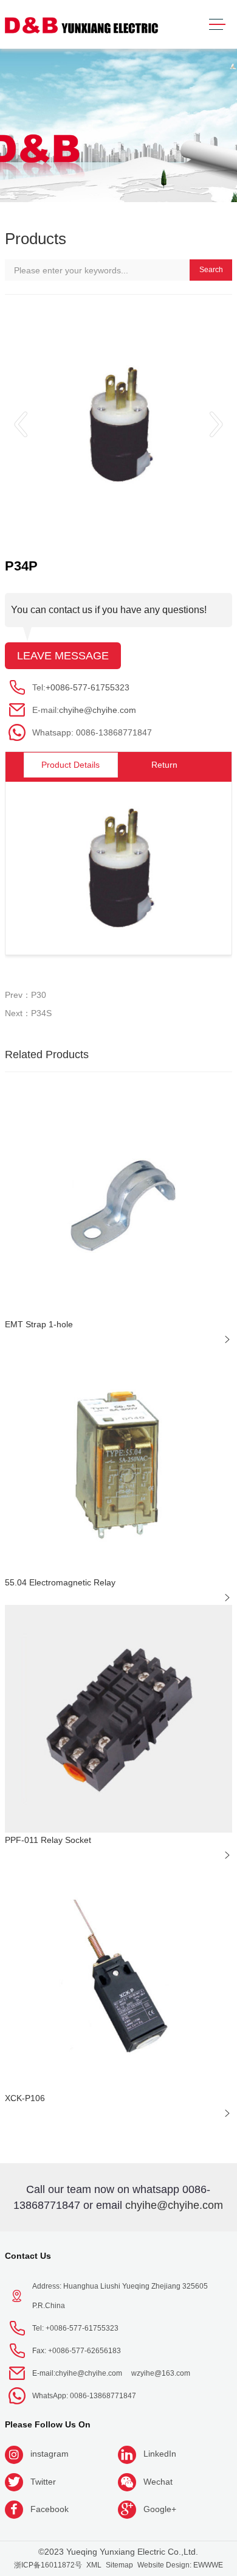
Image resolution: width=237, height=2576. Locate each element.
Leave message (63, 656)
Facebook (50, 2509)
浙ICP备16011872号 (48, 2565)
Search (211, 270)
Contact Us (28, 2256)
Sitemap (119, 2565)
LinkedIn (160, 2454)
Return (164, 765)
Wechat (158, 2482)
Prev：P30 (26, 995)
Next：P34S (28, 1013)
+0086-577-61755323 (88, 687)
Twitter (43, 2482)
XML (94, 2565)
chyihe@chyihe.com (98, 710)
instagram (50, 2454)
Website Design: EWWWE (180, 2565)
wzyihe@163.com (161, 2373)
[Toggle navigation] (217, 25)
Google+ (160, 2509)
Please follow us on (48, 2424)
